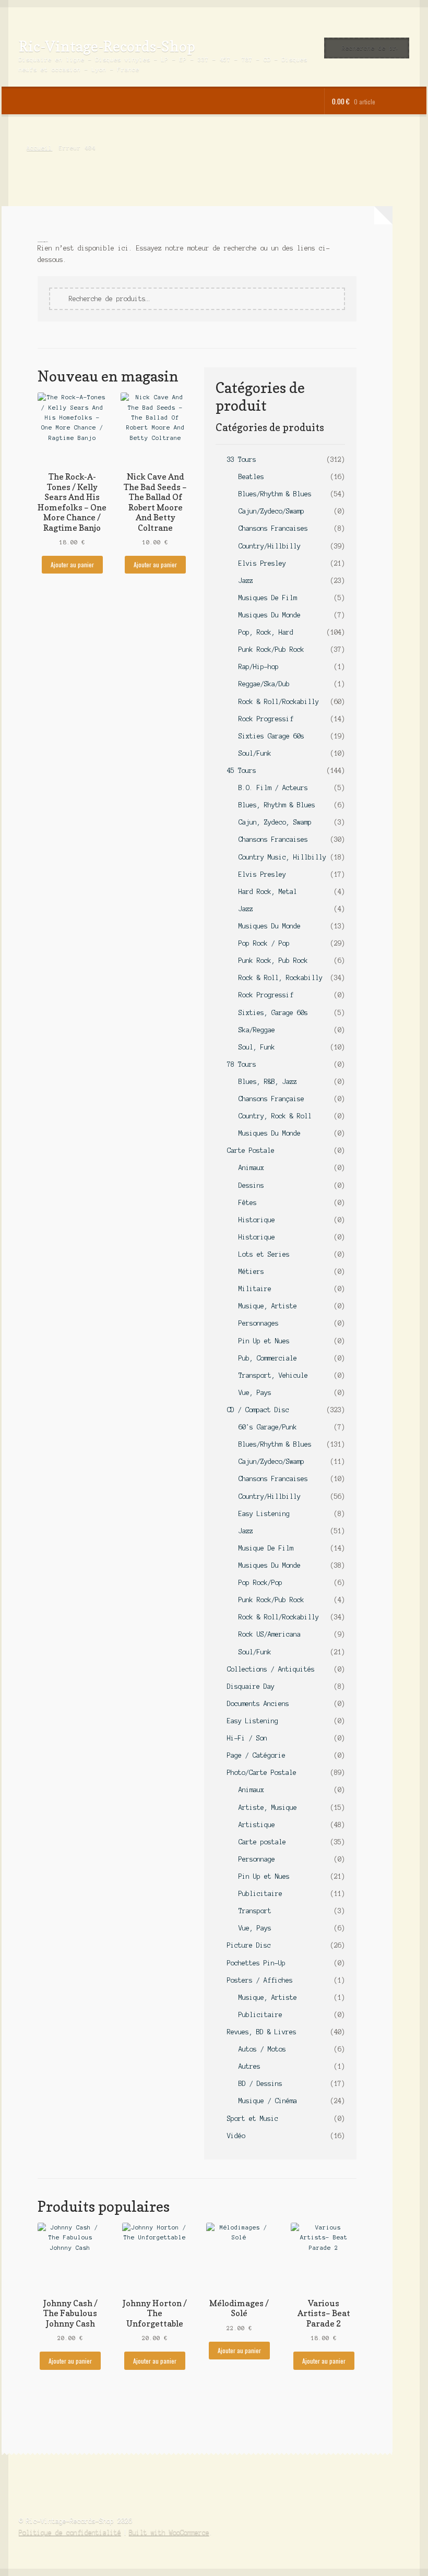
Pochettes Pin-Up (256, 1963)
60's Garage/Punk (268, 1427)
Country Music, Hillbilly (282, 857)
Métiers (251, 1272)
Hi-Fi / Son (247, 1738)
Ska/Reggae (257, 1030)
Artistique (257, 1825)
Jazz (246, 581)
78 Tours (242, 1064)
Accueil (39, 148)
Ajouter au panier (72, 564)
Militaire (255, 1289)
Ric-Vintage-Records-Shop (107, 46)
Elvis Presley (262, 563)
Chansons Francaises (273, 528)
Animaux (251, 1168)
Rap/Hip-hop (259, 667)
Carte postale (262, 1842)
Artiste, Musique (268, 1808)
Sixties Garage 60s (271, 736)
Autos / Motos (262, 2049)
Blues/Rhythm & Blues (275, 494)
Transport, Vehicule (273, 1375)
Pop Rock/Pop (260, 1583)
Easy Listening (264, 1514)
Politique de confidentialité (70, 2532)
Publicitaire (260, 1894)
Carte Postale (251, 1150)
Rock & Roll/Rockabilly (279, 702)
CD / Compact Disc (258, 1410)
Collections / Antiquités (271, 1669)
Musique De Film (266, 1548)
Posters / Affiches (260, 1980)
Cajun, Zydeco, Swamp (275, 822)
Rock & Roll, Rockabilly (281, 978)
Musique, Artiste (268, 1306)
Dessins (251, 1185)
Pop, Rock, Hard (266, 632)
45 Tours (242, 771)
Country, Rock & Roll (275, 1116)
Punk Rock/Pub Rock (271, 649)
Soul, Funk (257, 1047)
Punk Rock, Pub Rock (273, 961)
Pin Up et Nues (264, 1341)
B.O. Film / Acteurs (273, 788)
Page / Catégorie (256, 1755)
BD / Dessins (260, 2084)
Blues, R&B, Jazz (268, 1082)
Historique (257, 1220)
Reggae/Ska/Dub (264, 684)
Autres (249, 2066)
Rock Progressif (266, 719)
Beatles (251, 477)
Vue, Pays (255, 1393)
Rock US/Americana (270, 1634)
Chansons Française (271, 1099)
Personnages (259, 1323)
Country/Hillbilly (270, 546)
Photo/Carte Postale (262, 1773)
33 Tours (242, 460)
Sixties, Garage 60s (273, 1013)
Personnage (257, 1859)
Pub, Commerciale (268, 1358)
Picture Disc (249, 1945)
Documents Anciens (258, 1704)
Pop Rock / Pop (264, 943)
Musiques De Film (268, 598)
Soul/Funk (255, 753)
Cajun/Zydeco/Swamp (271, 511)
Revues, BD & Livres (262, 2032)
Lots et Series (264, 1254)
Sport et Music (253, 2119)
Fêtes (248, 1203)
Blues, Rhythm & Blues (277, 805)
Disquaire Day (251, 1686)
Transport (255, 1911)
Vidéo (236, 2136)
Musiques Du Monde (270, 615)
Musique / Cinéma (268, 2101)
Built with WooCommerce (169, 2532)
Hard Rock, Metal (268, 892)
